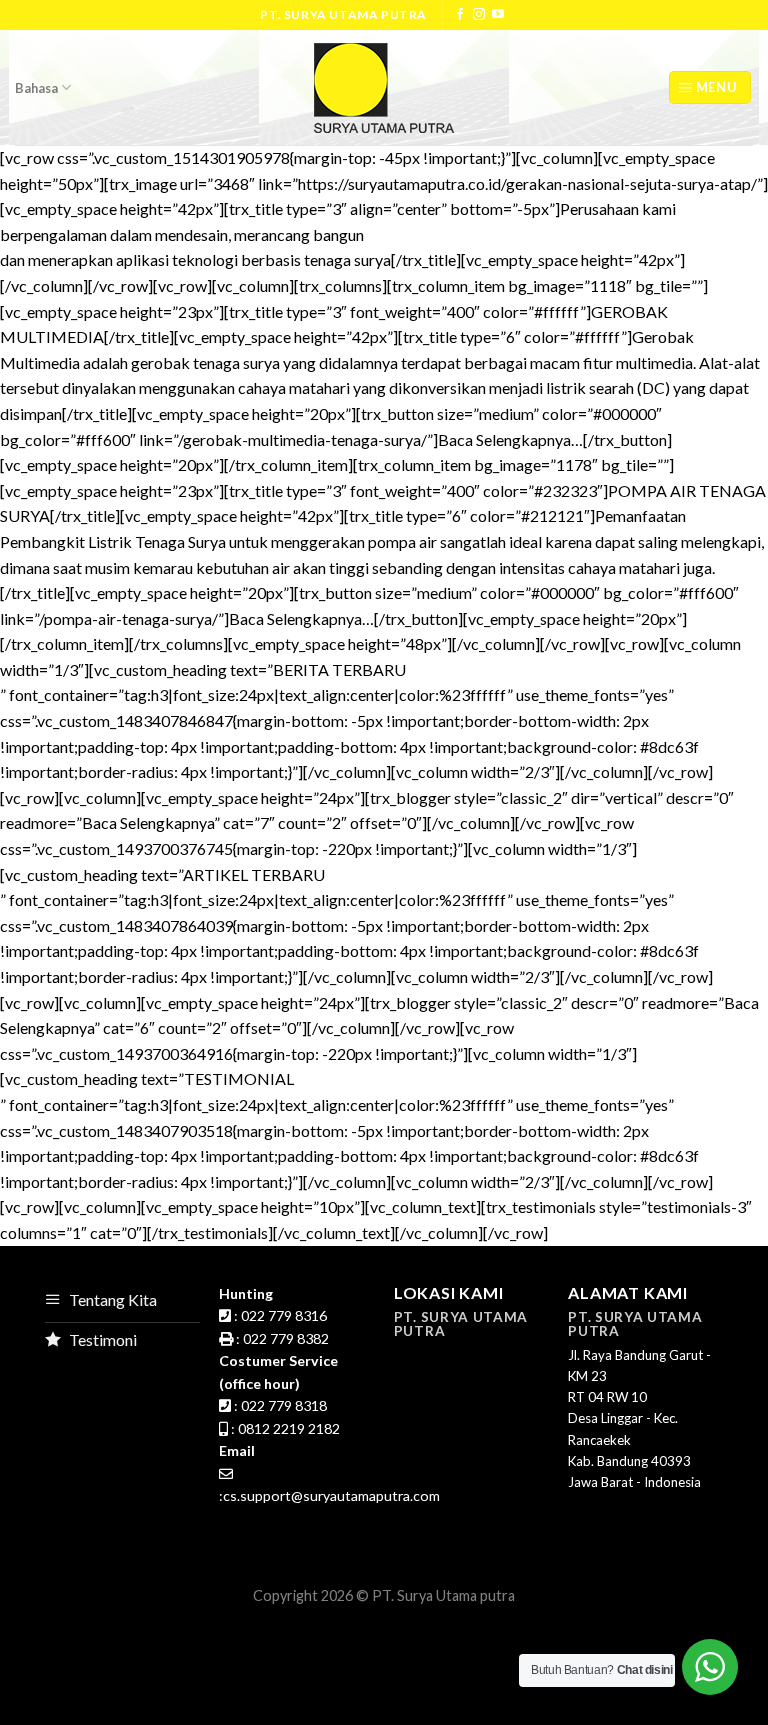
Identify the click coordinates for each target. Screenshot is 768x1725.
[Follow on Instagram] (479, 15)
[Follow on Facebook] (460, 15)
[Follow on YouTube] (498, 15)
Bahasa (36, 88)
